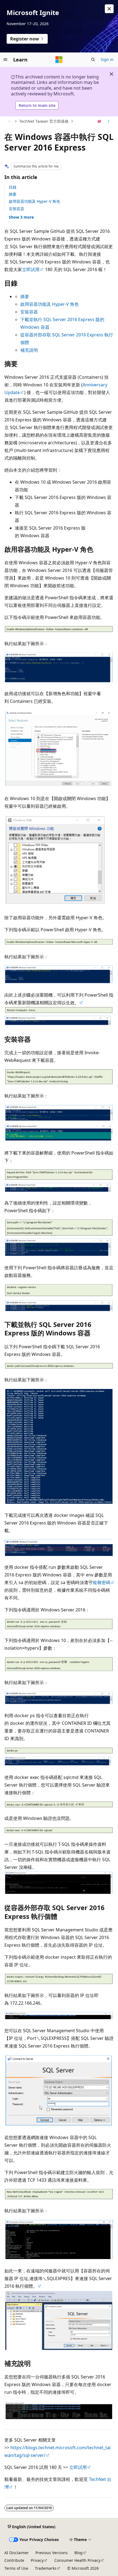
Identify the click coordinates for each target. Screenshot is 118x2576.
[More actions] (109, 121)
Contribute (14, 2560)
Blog (78, 2553)
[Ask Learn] (99, 121)
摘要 (13, 194)
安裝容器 (16, 209)
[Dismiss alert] (109, 9)
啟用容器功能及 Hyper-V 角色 (34, 201)
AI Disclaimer (17, 2553)
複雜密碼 (102, 1582)
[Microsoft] (59, 60)
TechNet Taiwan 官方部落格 (44, 121)
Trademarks (46, 2568)
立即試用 (31, 269)
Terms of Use (16, 2568)
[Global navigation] (5, 60)
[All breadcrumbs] (9, 121)
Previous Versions (52, 2553)
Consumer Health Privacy (77, 2560)
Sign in (107, 59)
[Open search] (93, 60)
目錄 (13, 187)
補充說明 (29, 350)
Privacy (37, 2560)
